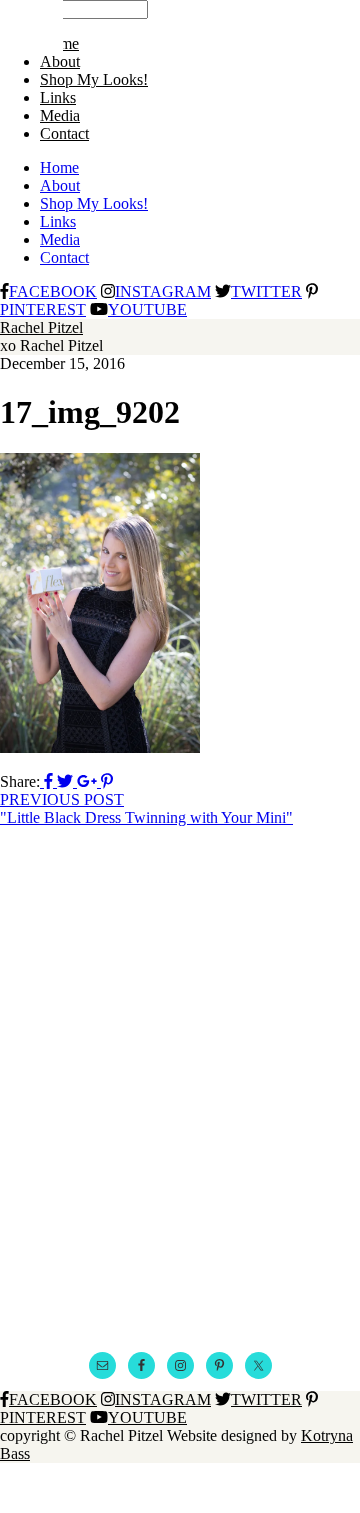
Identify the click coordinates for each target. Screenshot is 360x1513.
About (60, 61)
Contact (64, 133)
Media (60, 115)
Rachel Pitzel (41, 327)
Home (59, 167)
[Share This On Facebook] (48, 781)
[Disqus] (180, 1077)
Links (58, 97)
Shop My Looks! (94, 79)
